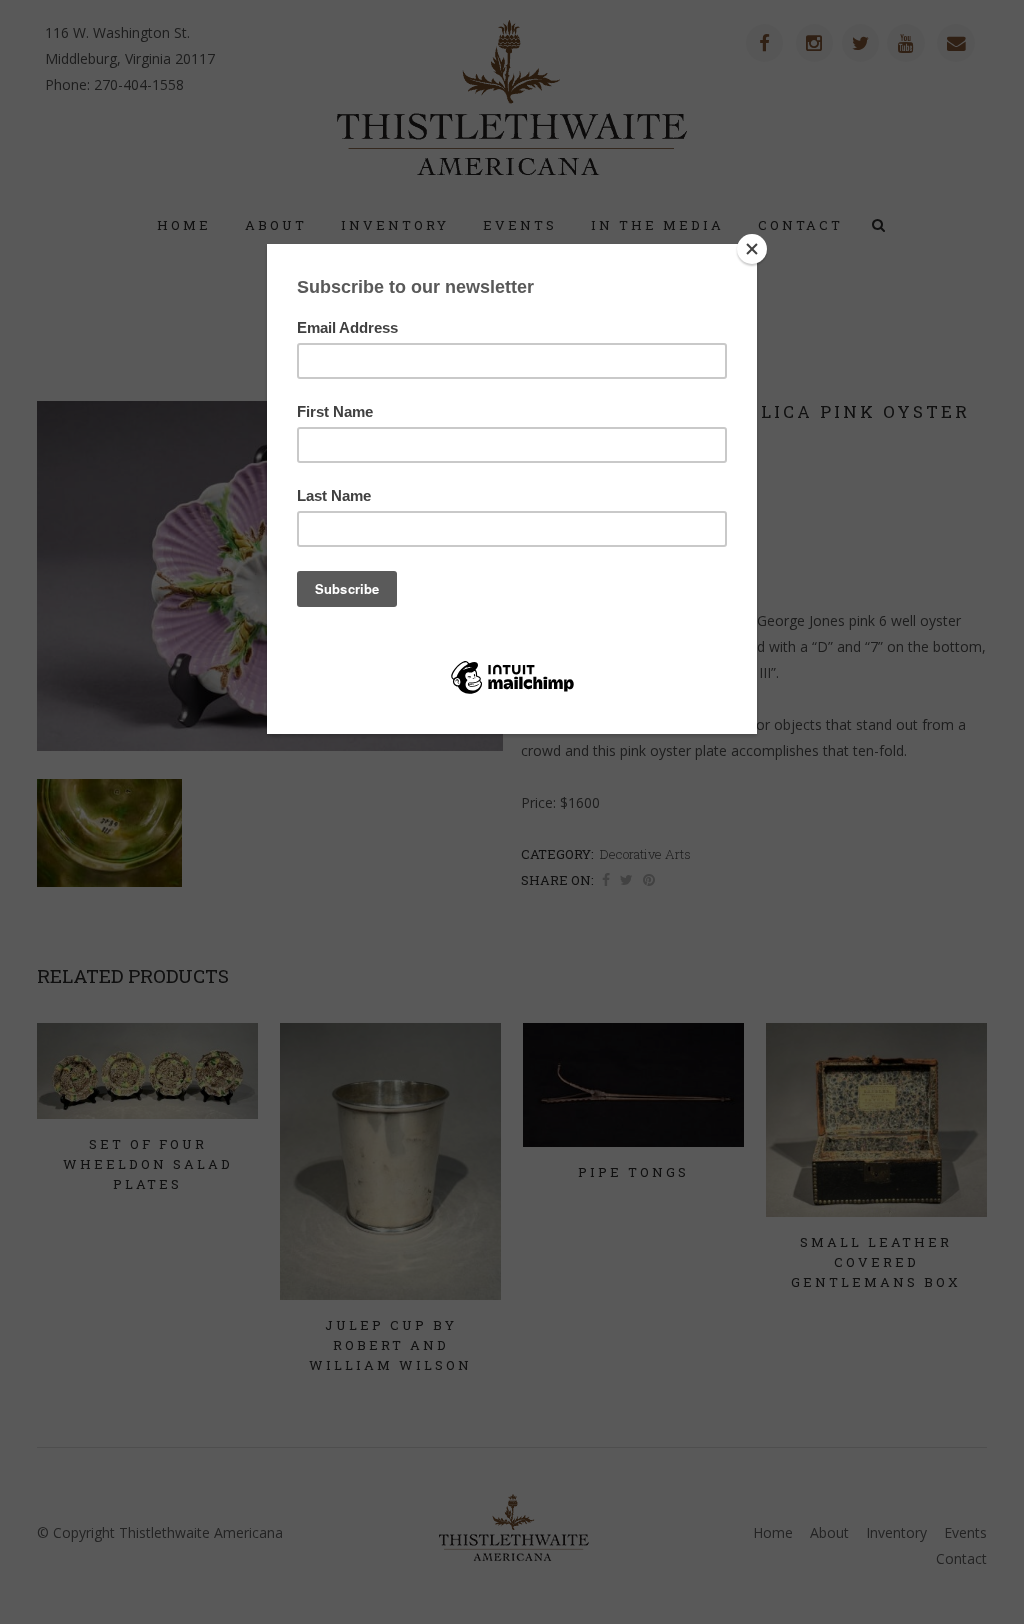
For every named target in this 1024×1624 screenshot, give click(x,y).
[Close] (752, 249)
